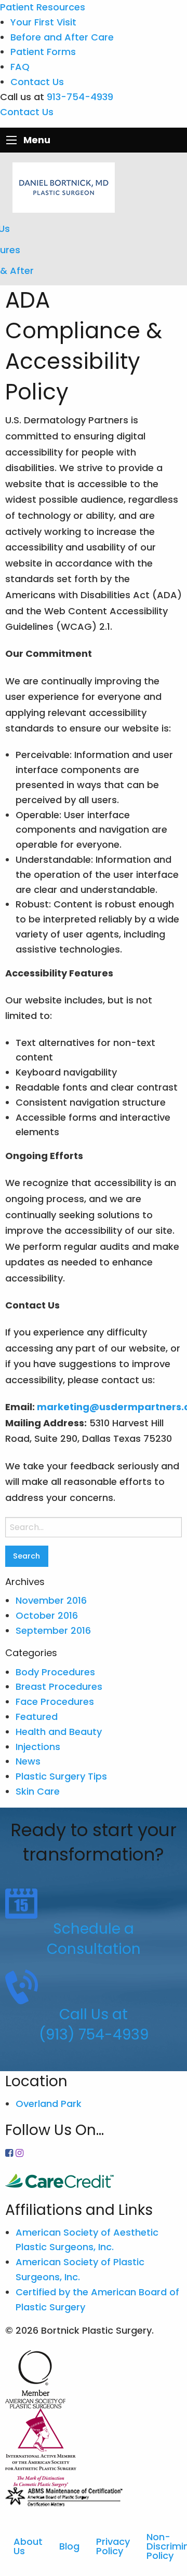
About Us (28, 2546)
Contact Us (37, 82)
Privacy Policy (113, 2546)
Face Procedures (55, 1702)
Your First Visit (43, 22)
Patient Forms (43, 52)
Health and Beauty (59, 1732)
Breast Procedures (59, 1686)
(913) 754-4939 (94, 2035)
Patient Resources (43, 7)
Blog (69, 2546)
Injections (38, 1747)
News (28, 1761)
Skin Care (38, 1791)
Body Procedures (55, 1672)
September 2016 (53, 1630)
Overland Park (49, 2104)
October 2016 (47, 1615)
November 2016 (51, 1600)
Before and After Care (62, 37)
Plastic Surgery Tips (61, 1776)
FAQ (20, 67)
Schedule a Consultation (94, 1939)
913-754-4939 (80, 97)
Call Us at (94, 2014)
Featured (37, 1717)
